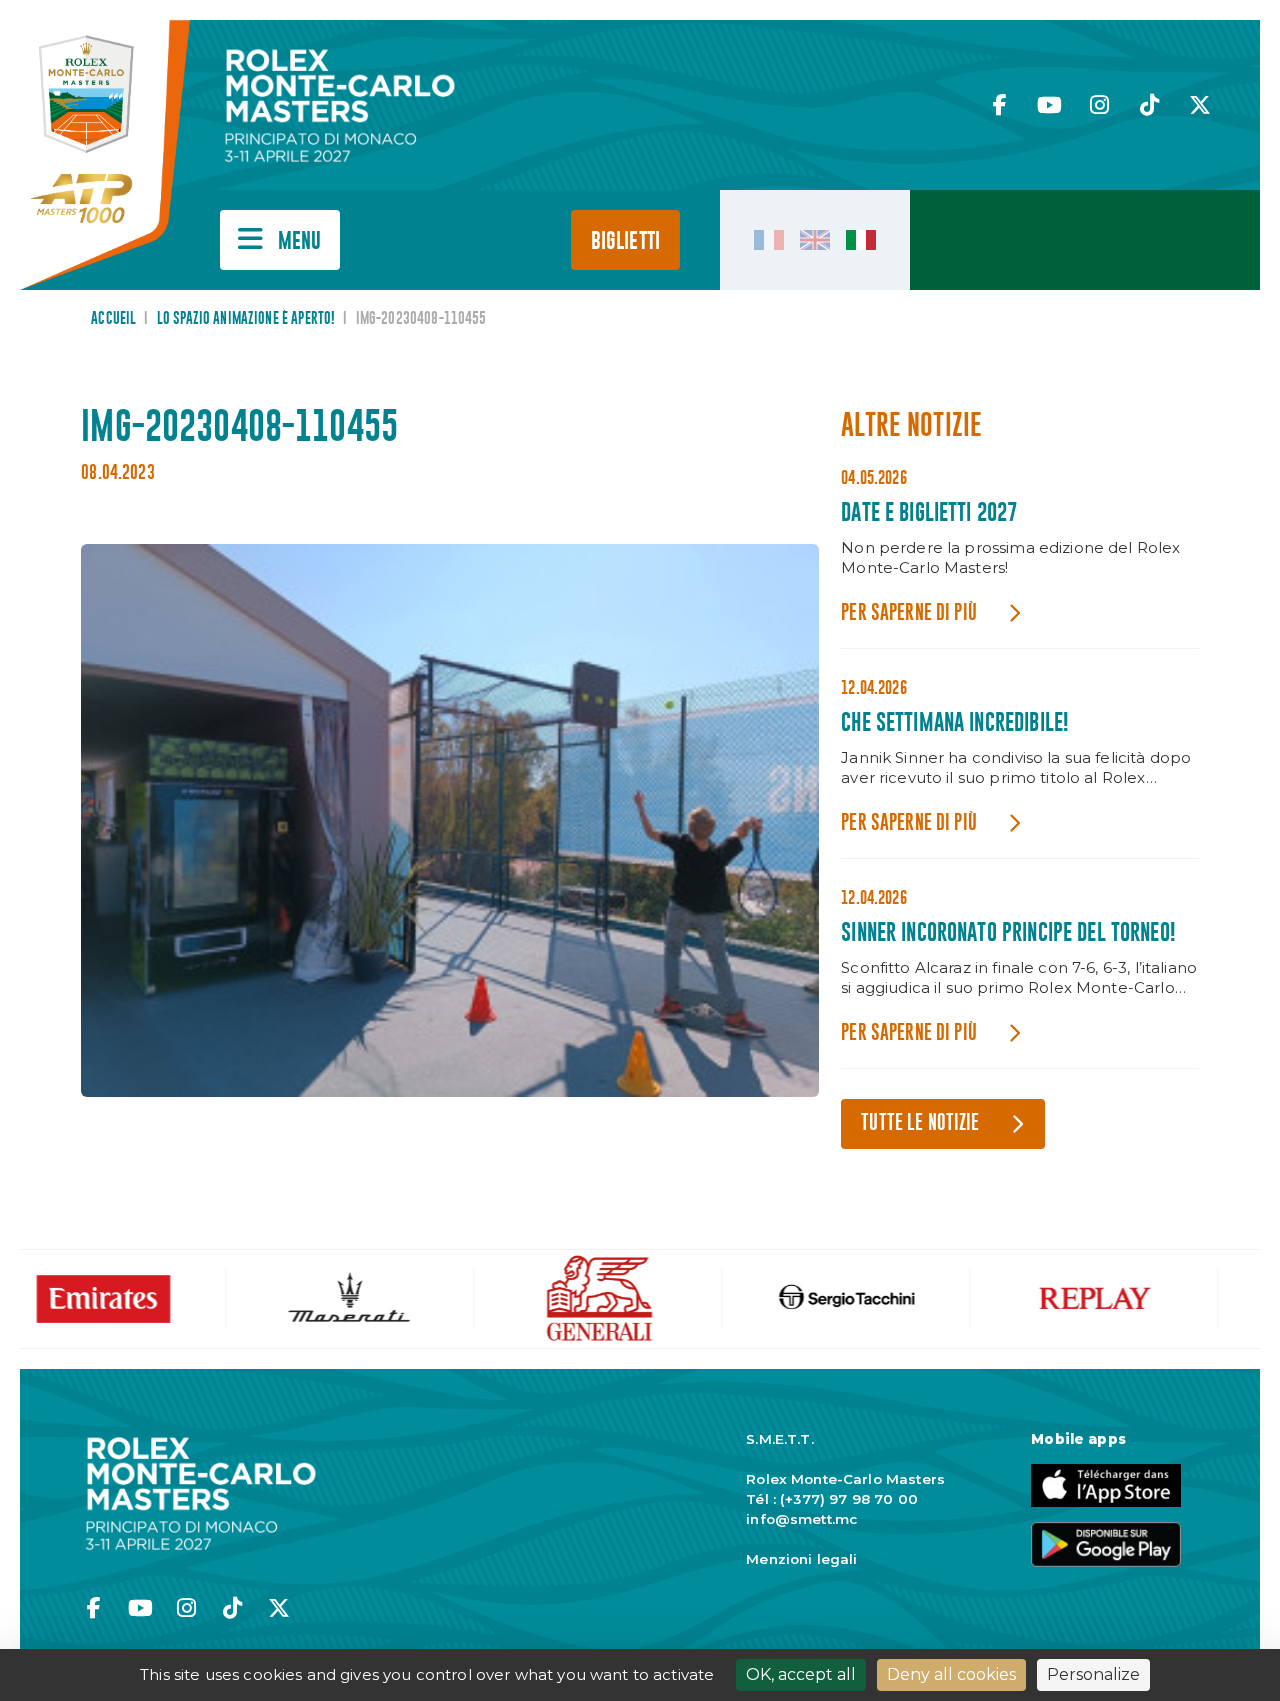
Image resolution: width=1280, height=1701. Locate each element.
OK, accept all (801, 1674)
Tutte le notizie (920, 1123)
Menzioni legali (801, 1559)
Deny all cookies (951, 1674)
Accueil (113, 319)
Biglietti (625, 241)
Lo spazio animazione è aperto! (246, 319)
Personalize (1093, 1674)
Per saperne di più (909, 613)
